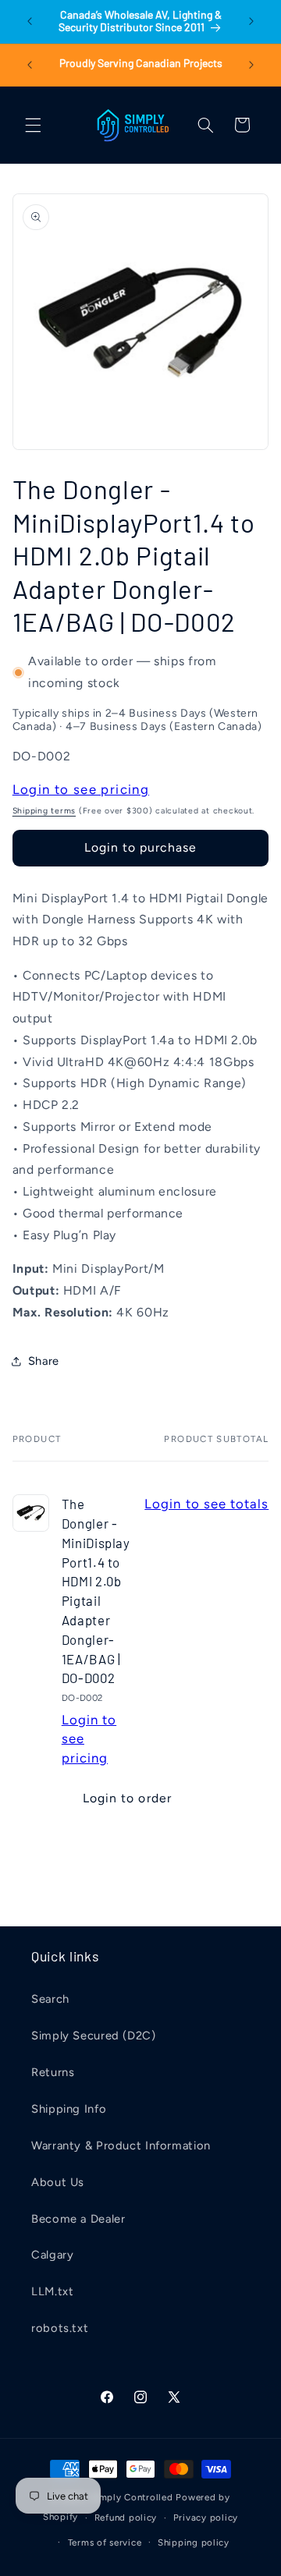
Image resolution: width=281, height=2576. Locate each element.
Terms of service (105, 2542)
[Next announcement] (251, 21)
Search (50, 1999)
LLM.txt (52, 2291)
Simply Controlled (132, 2497)
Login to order (127, 1798)
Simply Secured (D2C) (94, 2036)
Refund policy (126, 2518)
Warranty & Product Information (121, 2145)
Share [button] (44, 1361)
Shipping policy (194, 2542)
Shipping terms (44, 811)
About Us (58, 2182)
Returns (53, 2072)
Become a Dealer (78, 2219)
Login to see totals (206, 1504)
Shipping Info (69, 2109)
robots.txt (60, 2328)
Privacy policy (206, 2518)
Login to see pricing (81, 789)
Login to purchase (141, 847)
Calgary (52, 2255)
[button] (33, 125)
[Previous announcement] (30, 21)
